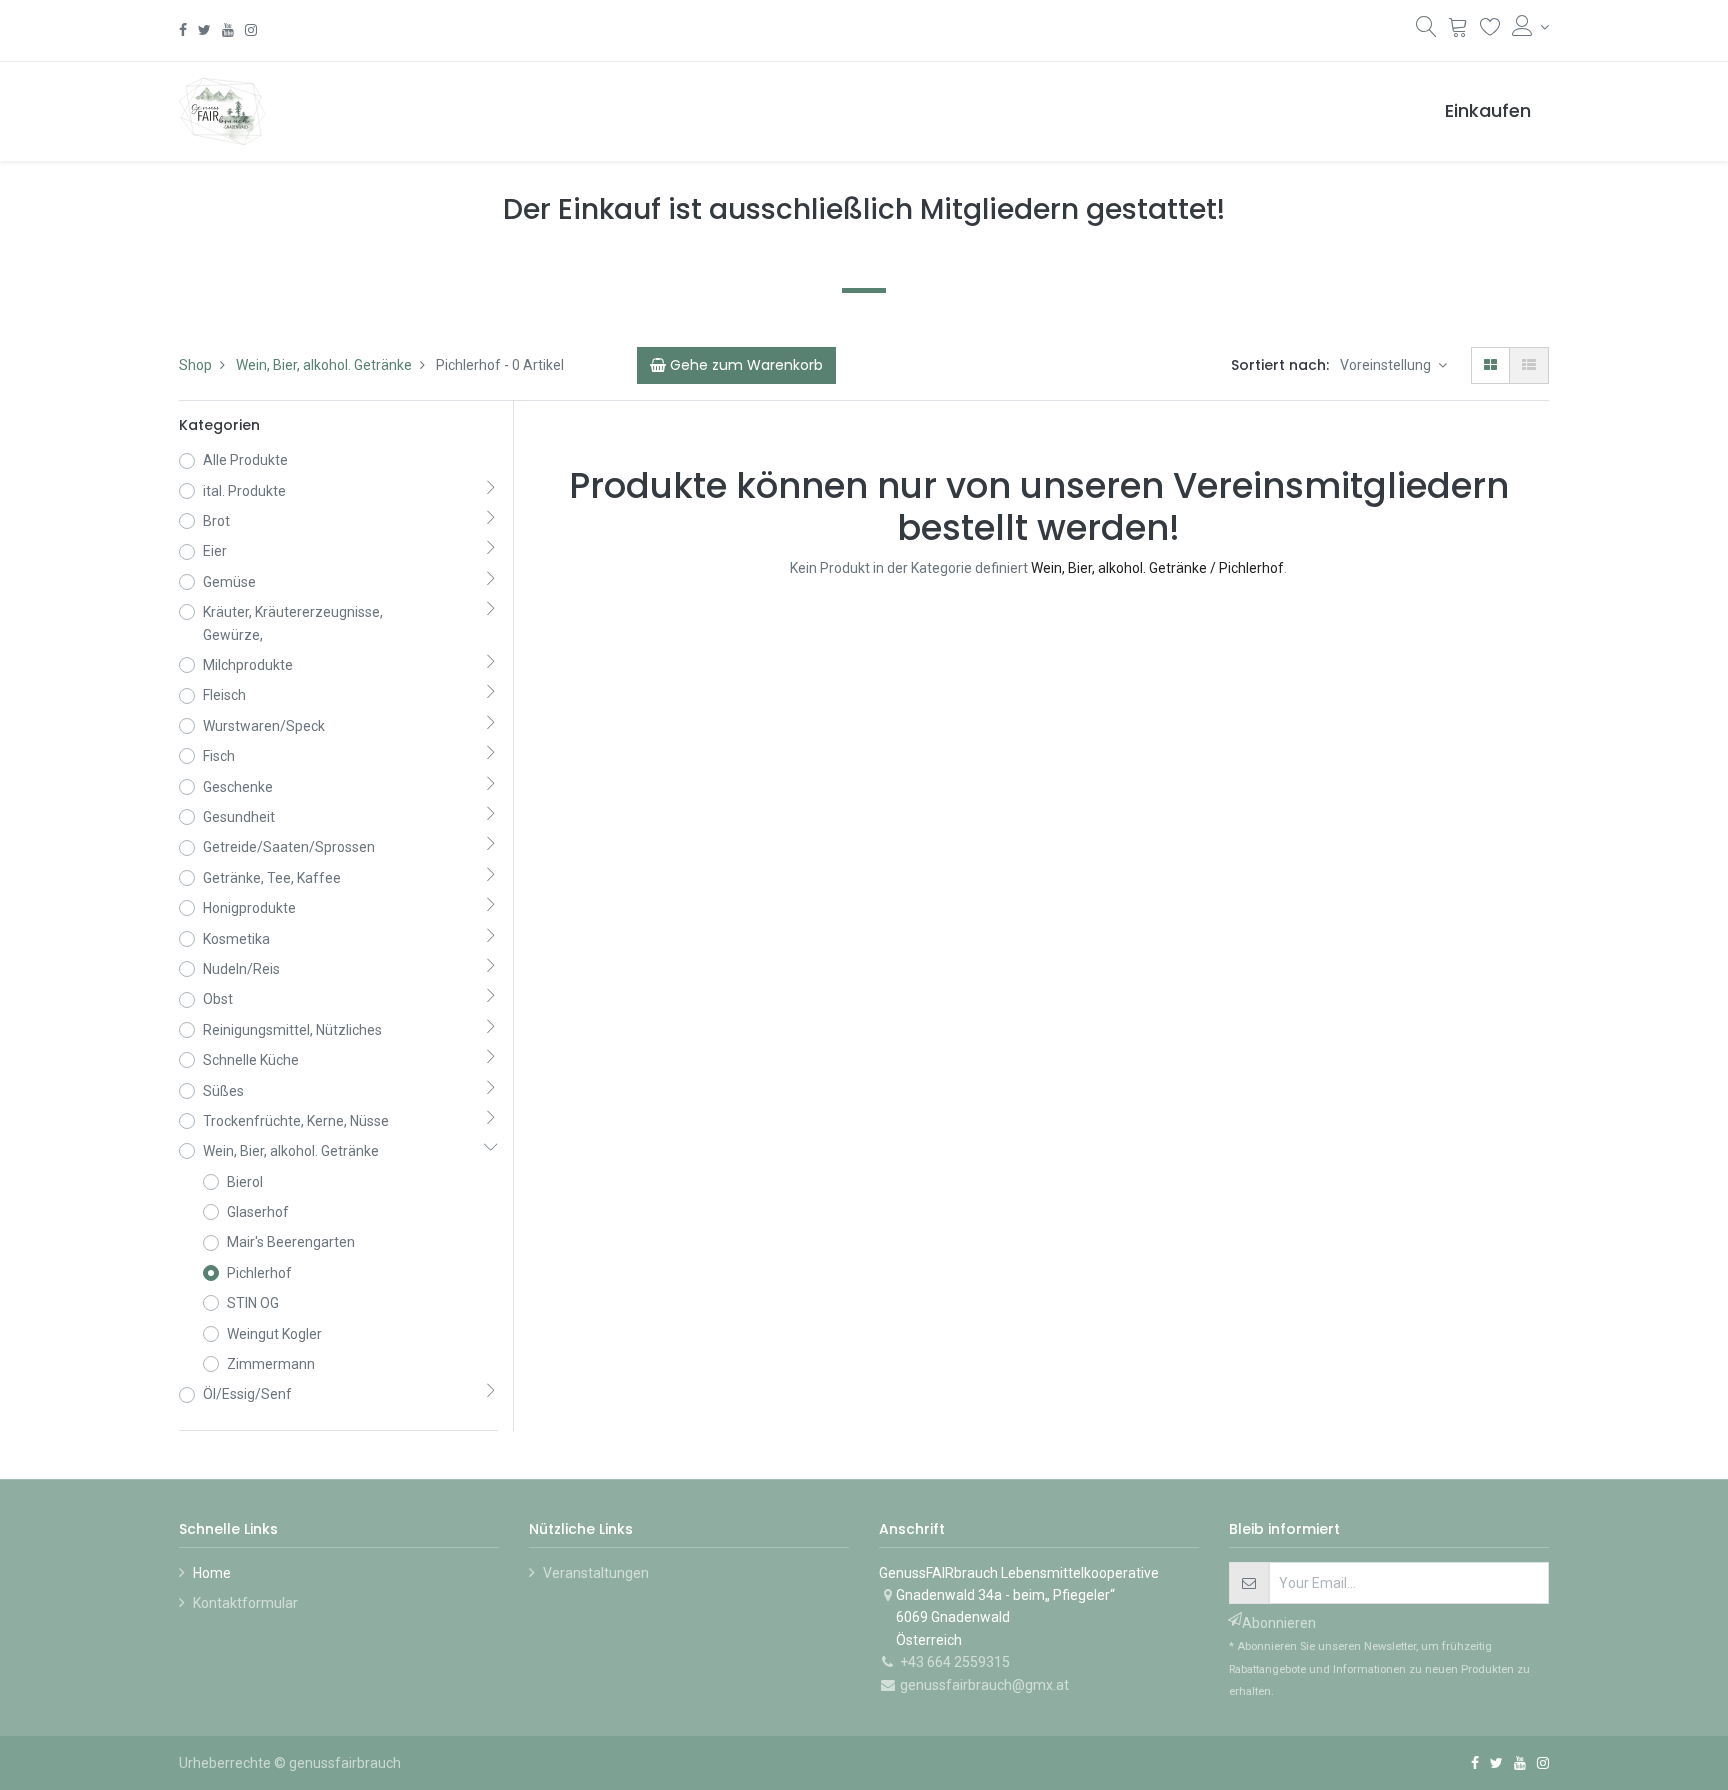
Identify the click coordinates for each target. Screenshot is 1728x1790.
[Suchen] (1426, 31)
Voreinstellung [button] (1387, 365)
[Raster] (1490, 365)
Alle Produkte (245, 460)
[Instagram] (251, 30)
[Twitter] (204, 30)
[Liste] (1529, 365)
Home (212, 1573)
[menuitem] (1488, 111)
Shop (195, 365)
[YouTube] (228, 30)
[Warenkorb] (1458, 29)
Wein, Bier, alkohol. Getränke (324, 365)
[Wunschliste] (1490, 29)
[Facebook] (183, 30)
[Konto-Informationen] (1530, 27)
